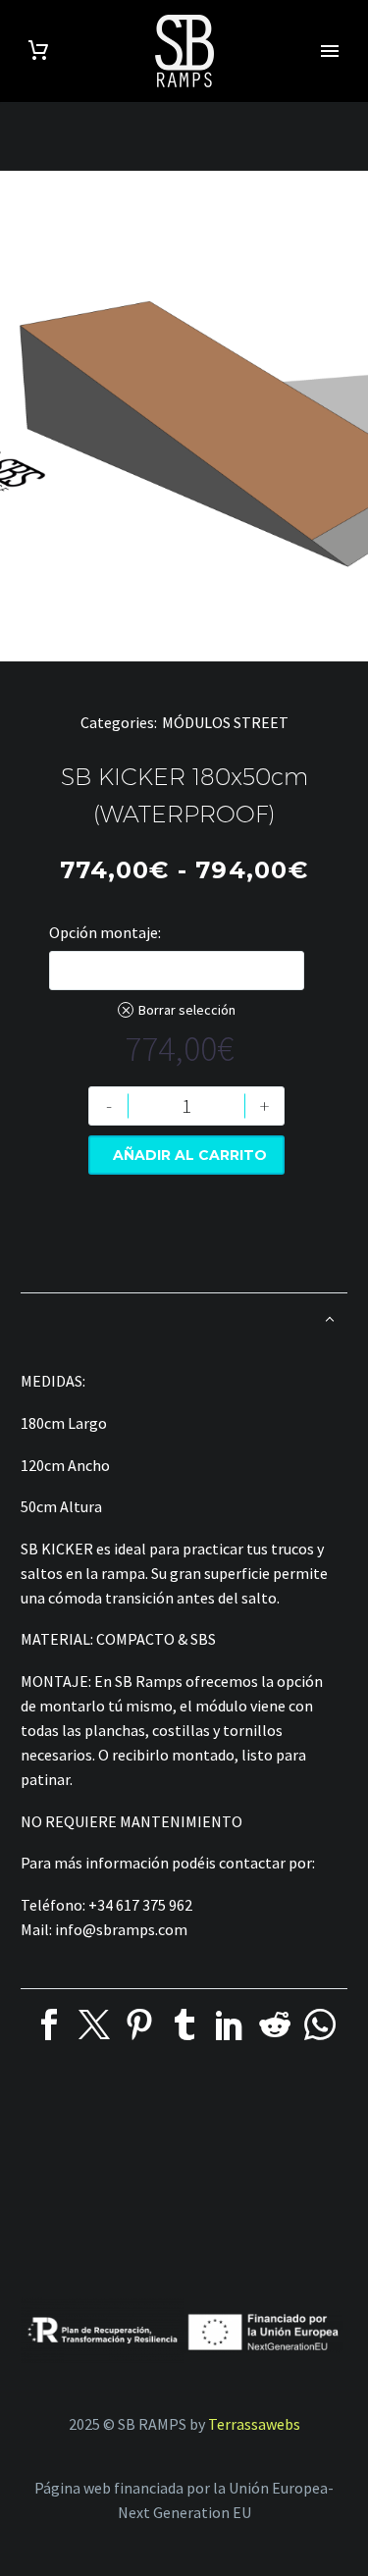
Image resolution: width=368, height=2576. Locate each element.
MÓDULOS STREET (225, 722)
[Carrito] (38, 51)
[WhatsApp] (320, 2024)
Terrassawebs (254, 2424)
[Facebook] (49, 2024)
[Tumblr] (184, 2024)
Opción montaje (104, 932)
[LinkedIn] (230, 2024)
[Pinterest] (139, 2024)
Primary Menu (330, 51)
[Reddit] (275, 2024)
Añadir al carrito (190, 1155)
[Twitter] (94, 2024)
